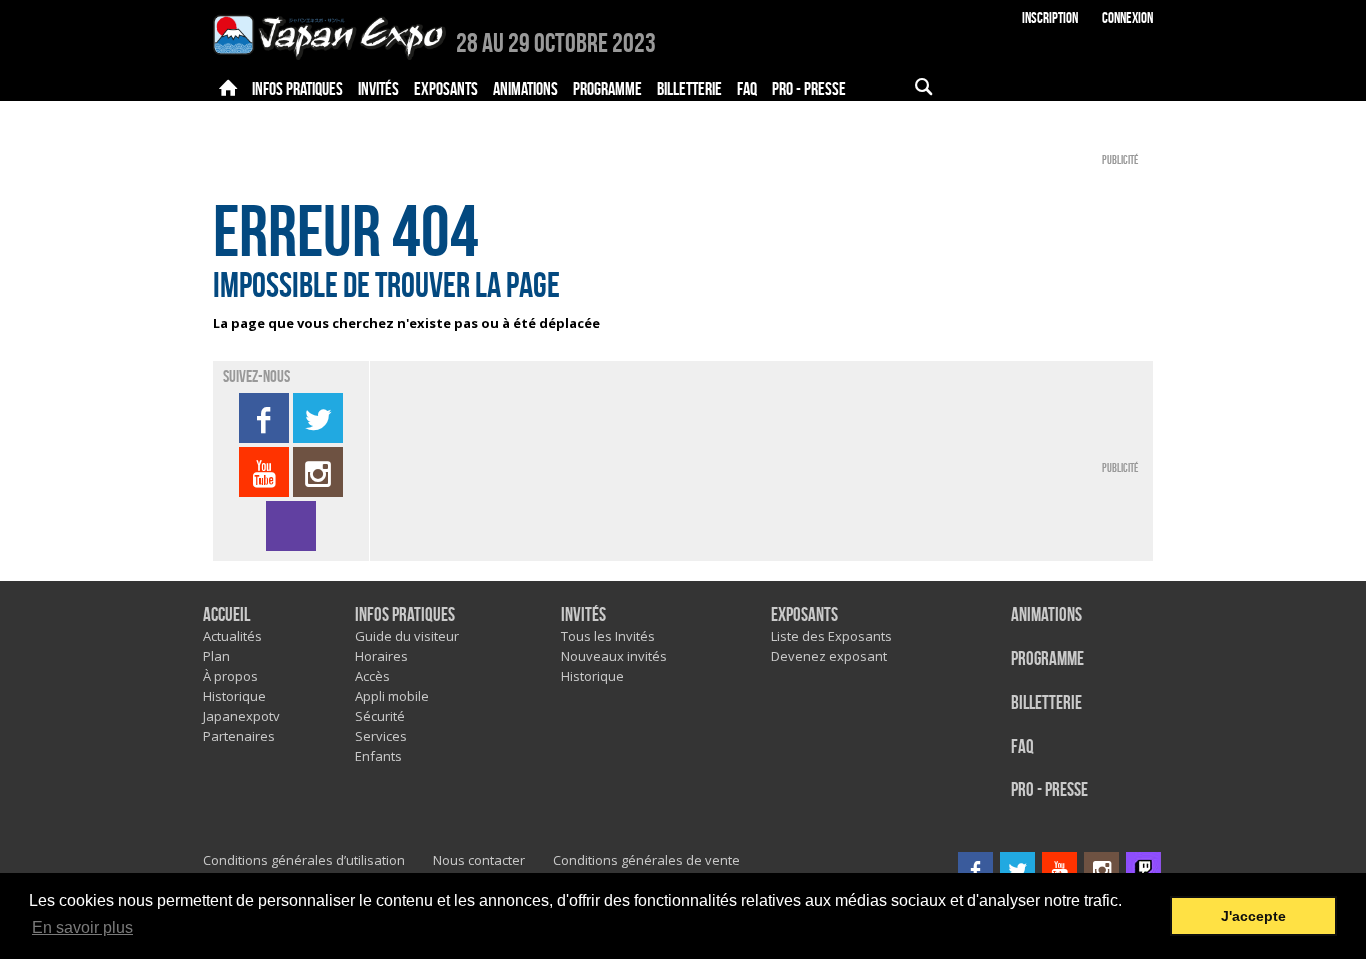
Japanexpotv (241, 716)
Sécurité (380, 716)
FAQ (1022, 747)
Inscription (1050, 18)
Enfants (378, 756)
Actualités (232, 636)
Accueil (226, 615)
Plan (216, 656)
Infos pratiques (405, 615)
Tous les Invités (608, 636)
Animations (1046, 615)
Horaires (381, 656)
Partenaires (239, 736)
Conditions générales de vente (646, 860)
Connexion (1127, 18)
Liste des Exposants (831, 636)
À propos (230, 676)
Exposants (804, 615)
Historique (234, 696)
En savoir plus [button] (82, 927)
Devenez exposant (829, 656)
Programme (1047, 659)
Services (381, 736)
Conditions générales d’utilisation (304, 860)
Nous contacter (479, 860)
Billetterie (1046, 703)
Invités (583, 615)
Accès (372, 676)
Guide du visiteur (407, 636)
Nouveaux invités (614, 656)
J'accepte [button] (1253, 916)
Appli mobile (392, 696)
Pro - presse (1049, 790)
